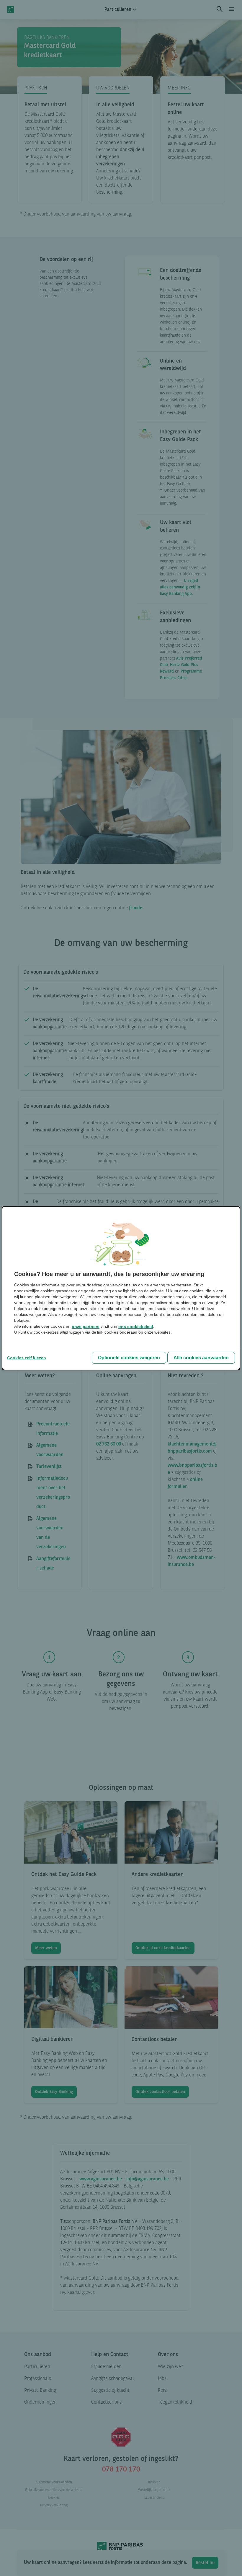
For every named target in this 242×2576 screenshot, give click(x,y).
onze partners (86, 1327)
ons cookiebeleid (136, 1327)
